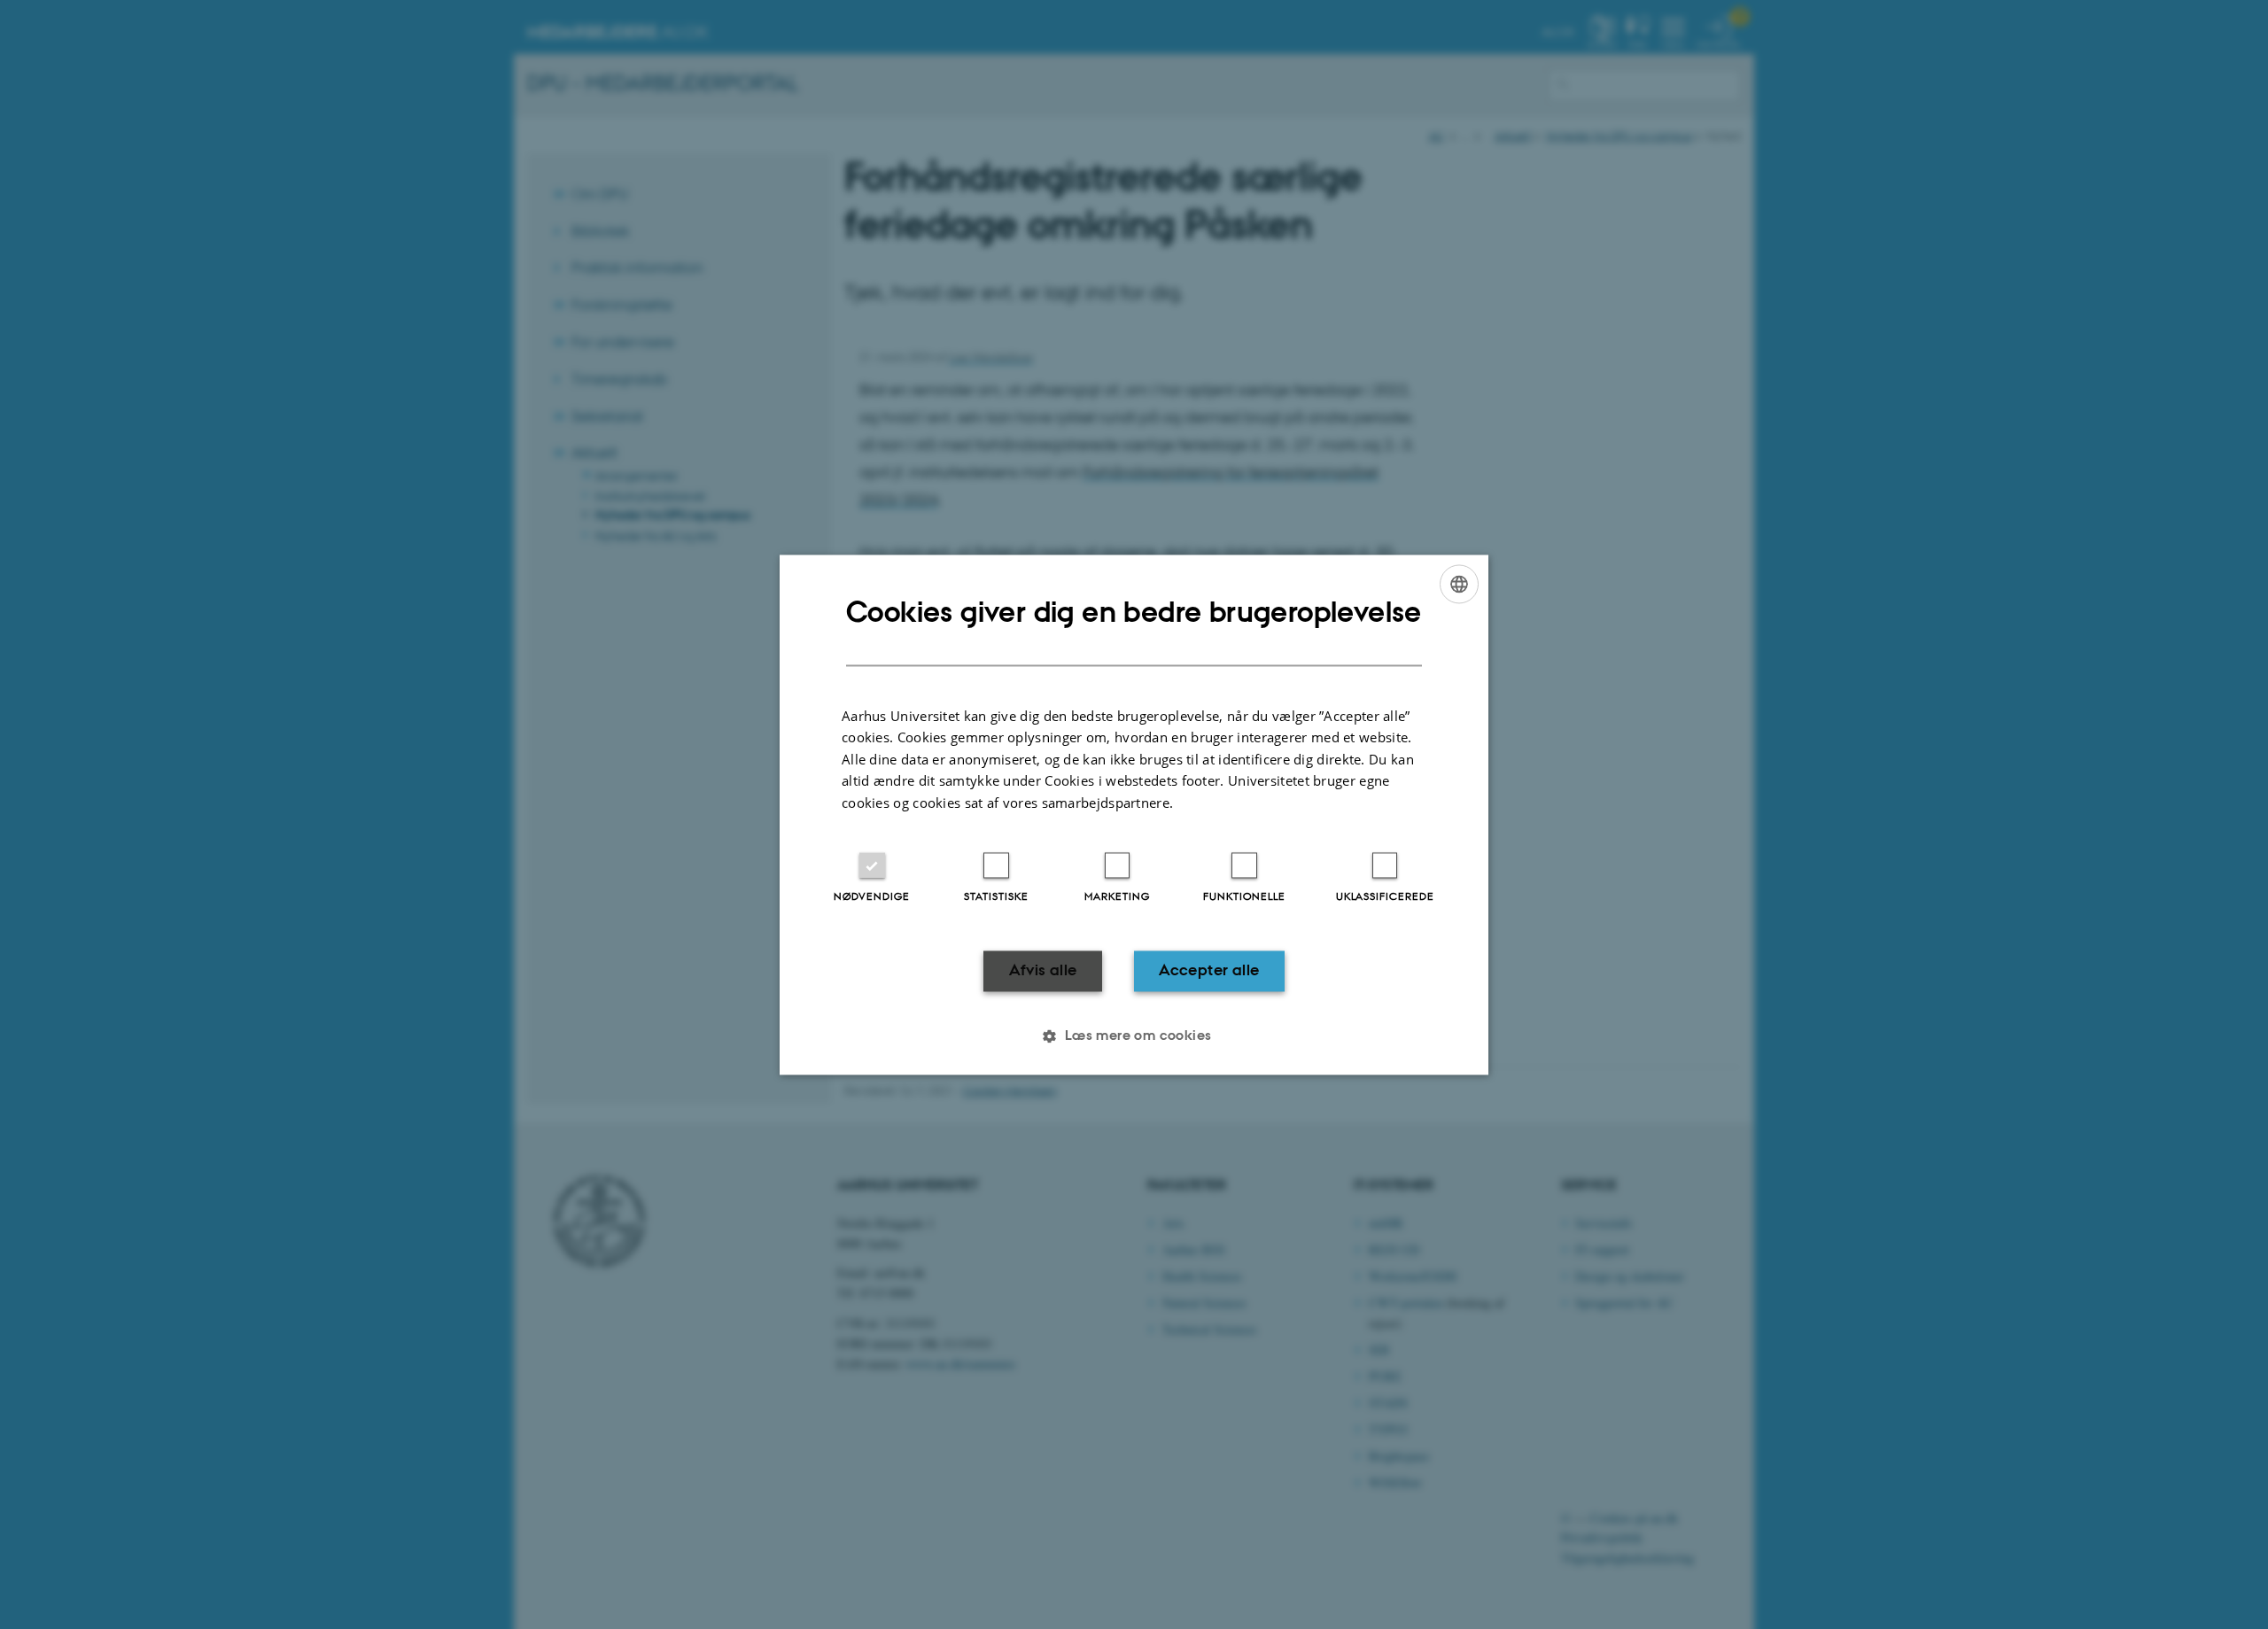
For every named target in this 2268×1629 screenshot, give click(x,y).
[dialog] (1134, 814)
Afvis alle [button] (1043, 971)
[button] (1134, 1036)
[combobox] (1459, 584)
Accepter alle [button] (1209, 971)
